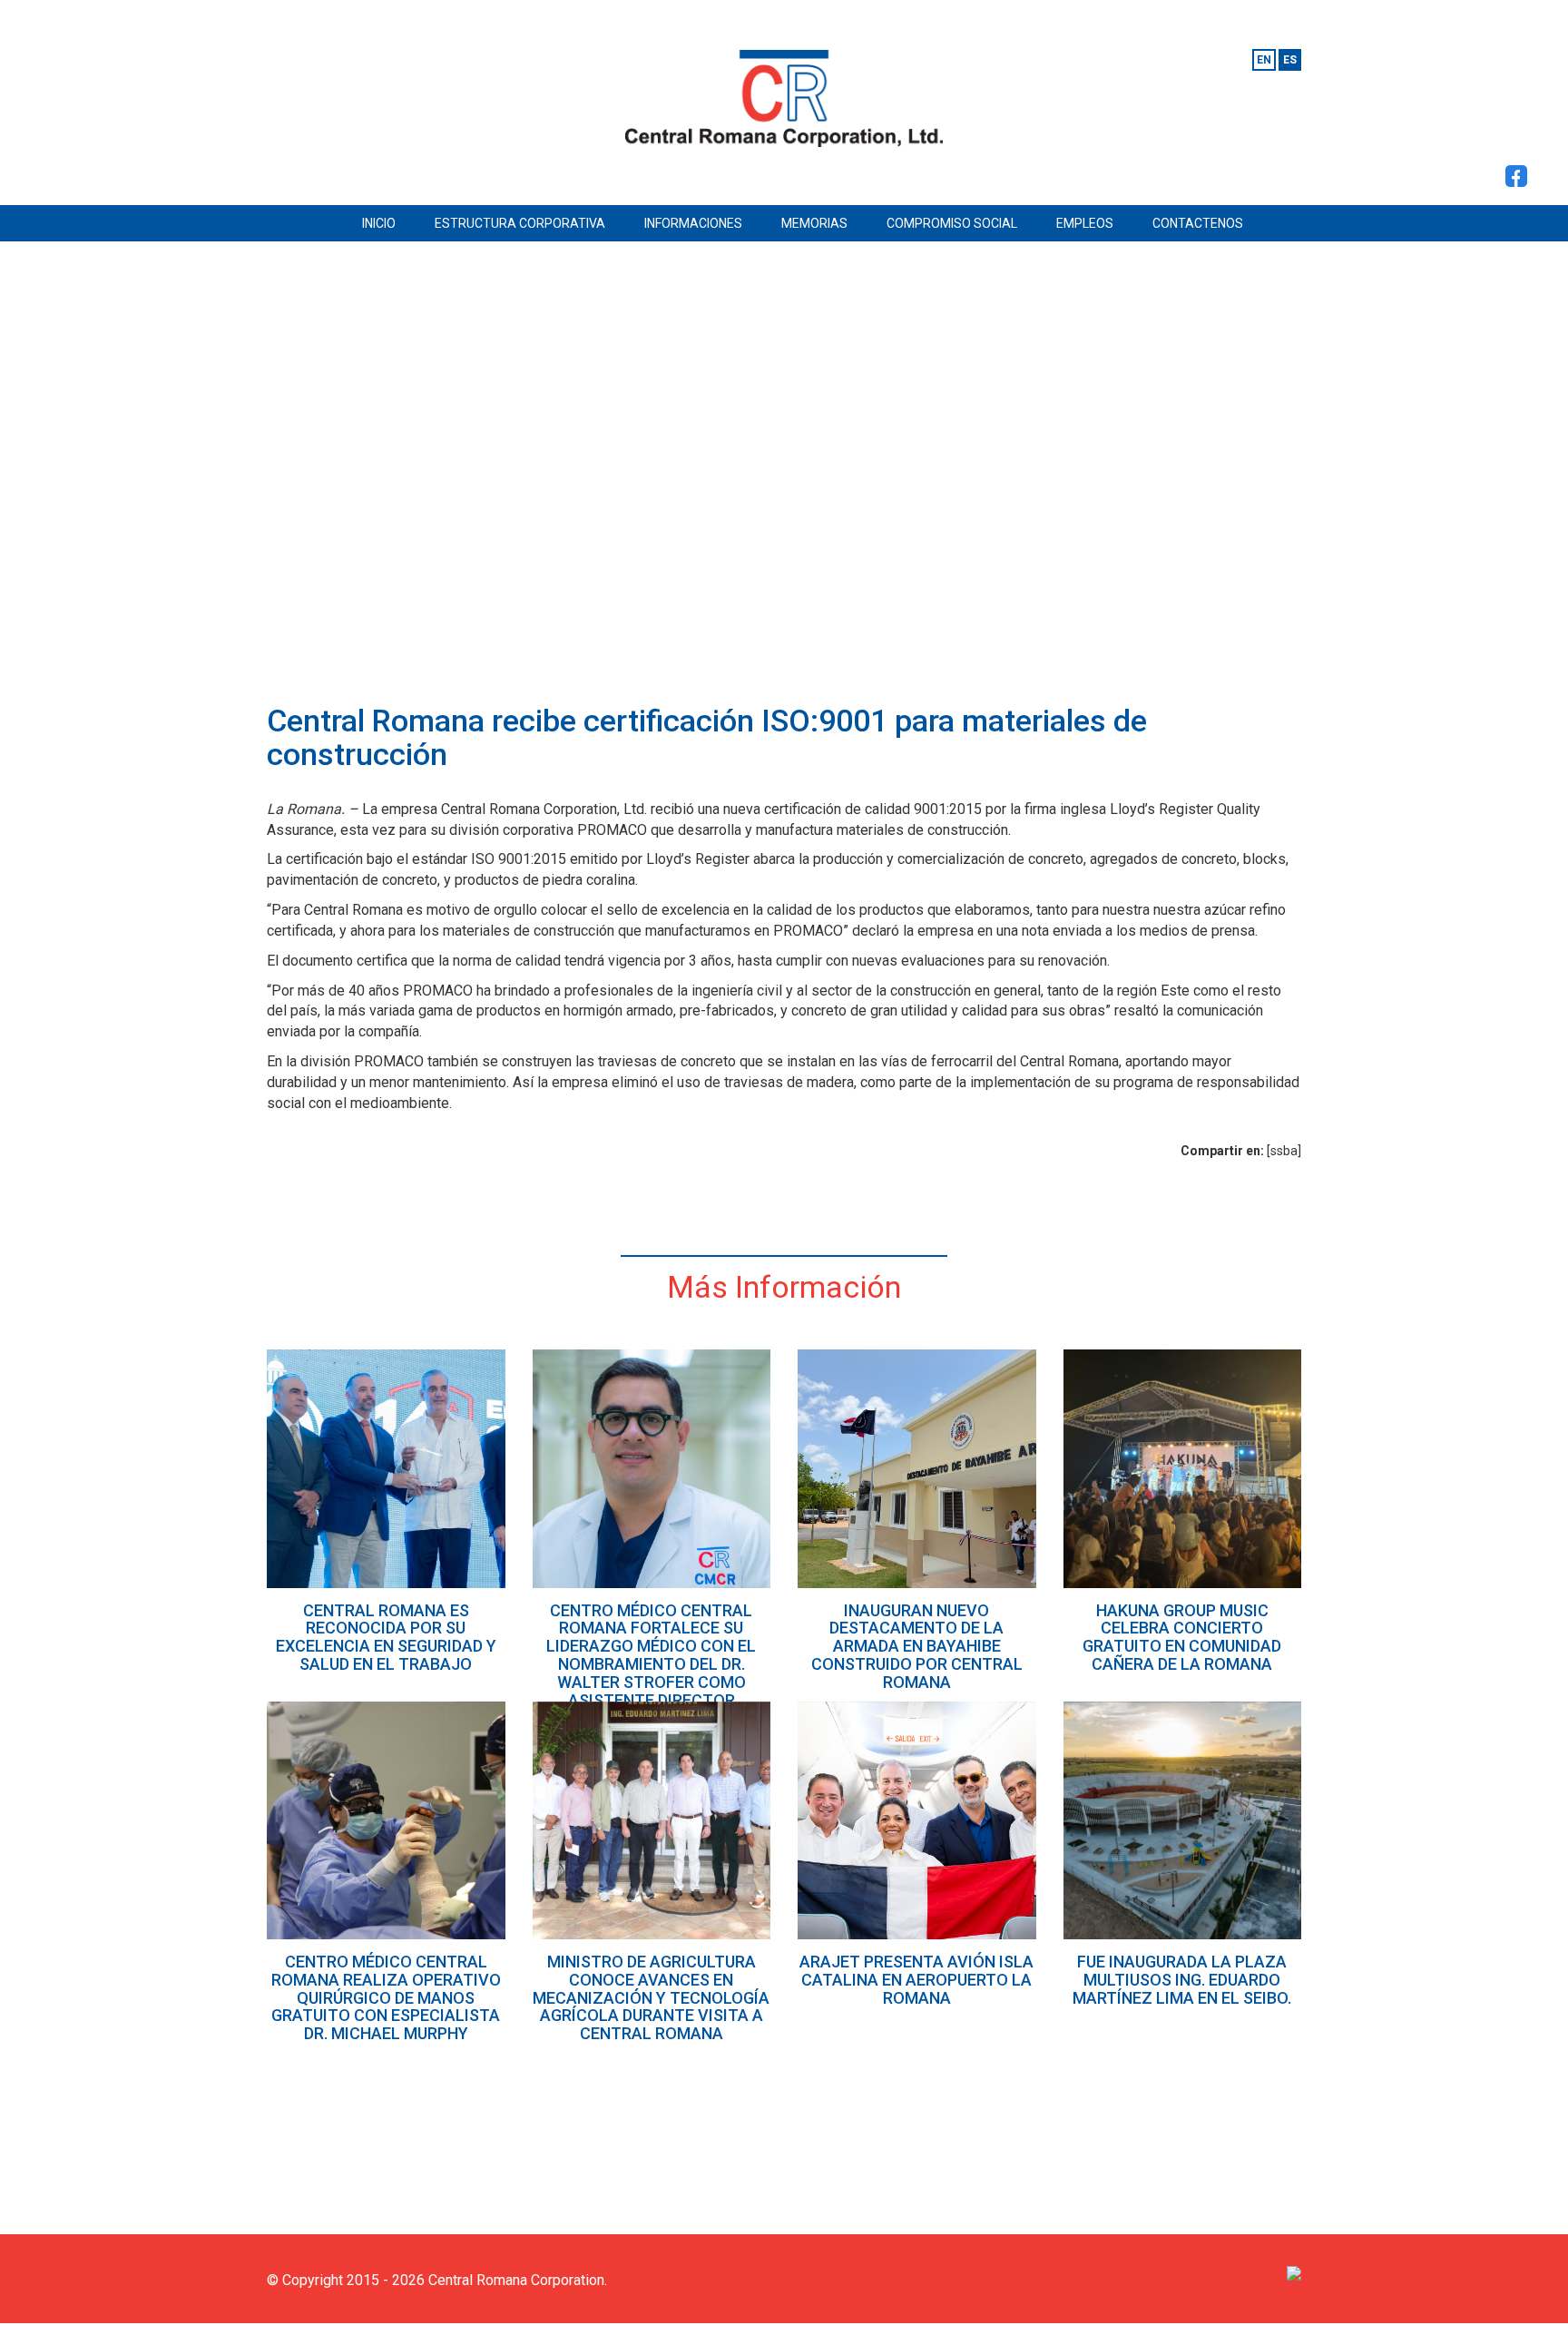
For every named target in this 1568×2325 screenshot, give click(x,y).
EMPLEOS (1085, 223)
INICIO (379, 223)
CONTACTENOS (1198, 223)
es (1290, 60)
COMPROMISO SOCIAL (952, 223)
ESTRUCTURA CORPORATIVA (520, 223)
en (1264, 60)
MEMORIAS (814, 223)
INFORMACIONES (693, 223)
